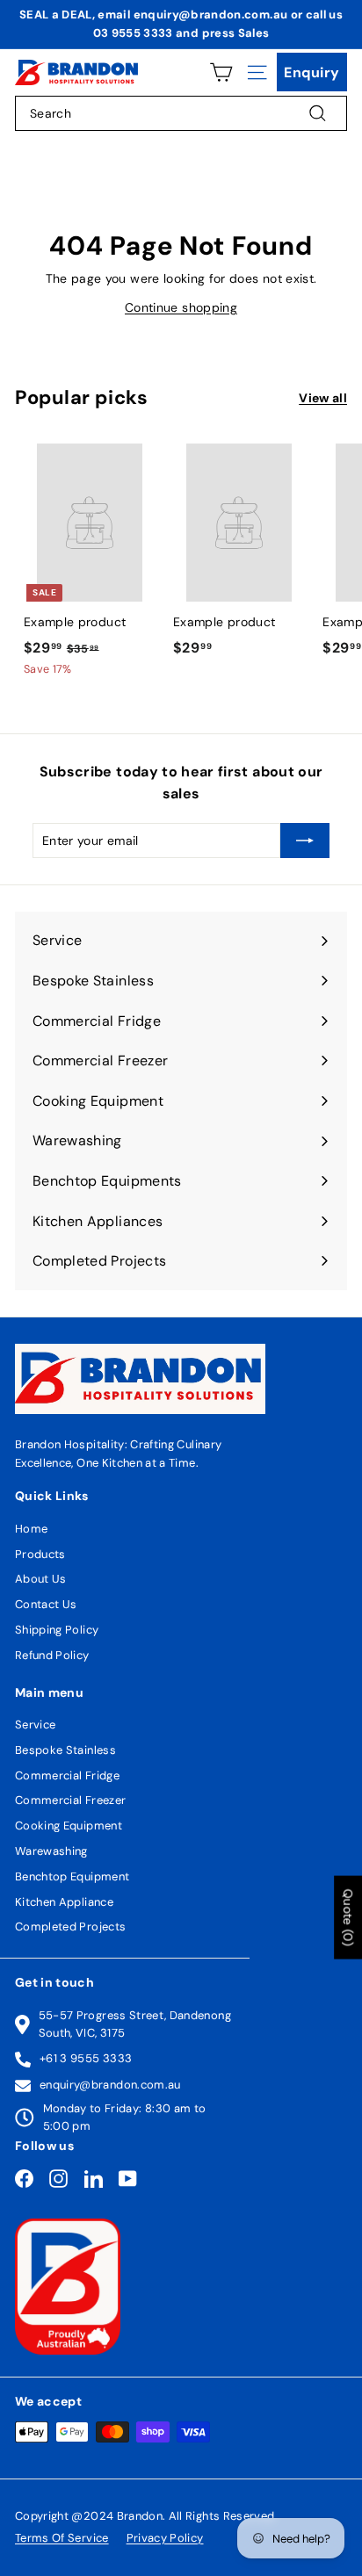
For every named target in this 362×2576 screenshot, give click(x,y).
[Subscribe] (305, 841)
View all (323, 398)
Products (40, 1554)
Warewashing (51, 1851)
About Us (41, 1579)
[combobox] (181, 113)
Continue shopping (181, 307)
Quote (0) (348, 1918)
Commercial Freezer (70, 1800)
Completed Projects (70, 1927)
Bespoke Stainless (65, 1750)
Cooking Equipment (69, 1826)
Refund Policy (52, 1655)
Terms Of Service (62, 2538)
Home (31, 1529)
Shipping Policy (57, 1630)
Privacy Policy (165, 2538)
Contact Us (46, 1604)
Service (35, 1725)
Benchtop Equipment (72, 1876)
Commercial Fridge (67, 1775)
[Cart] (221, 72)
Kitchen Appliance (64, 1902)
